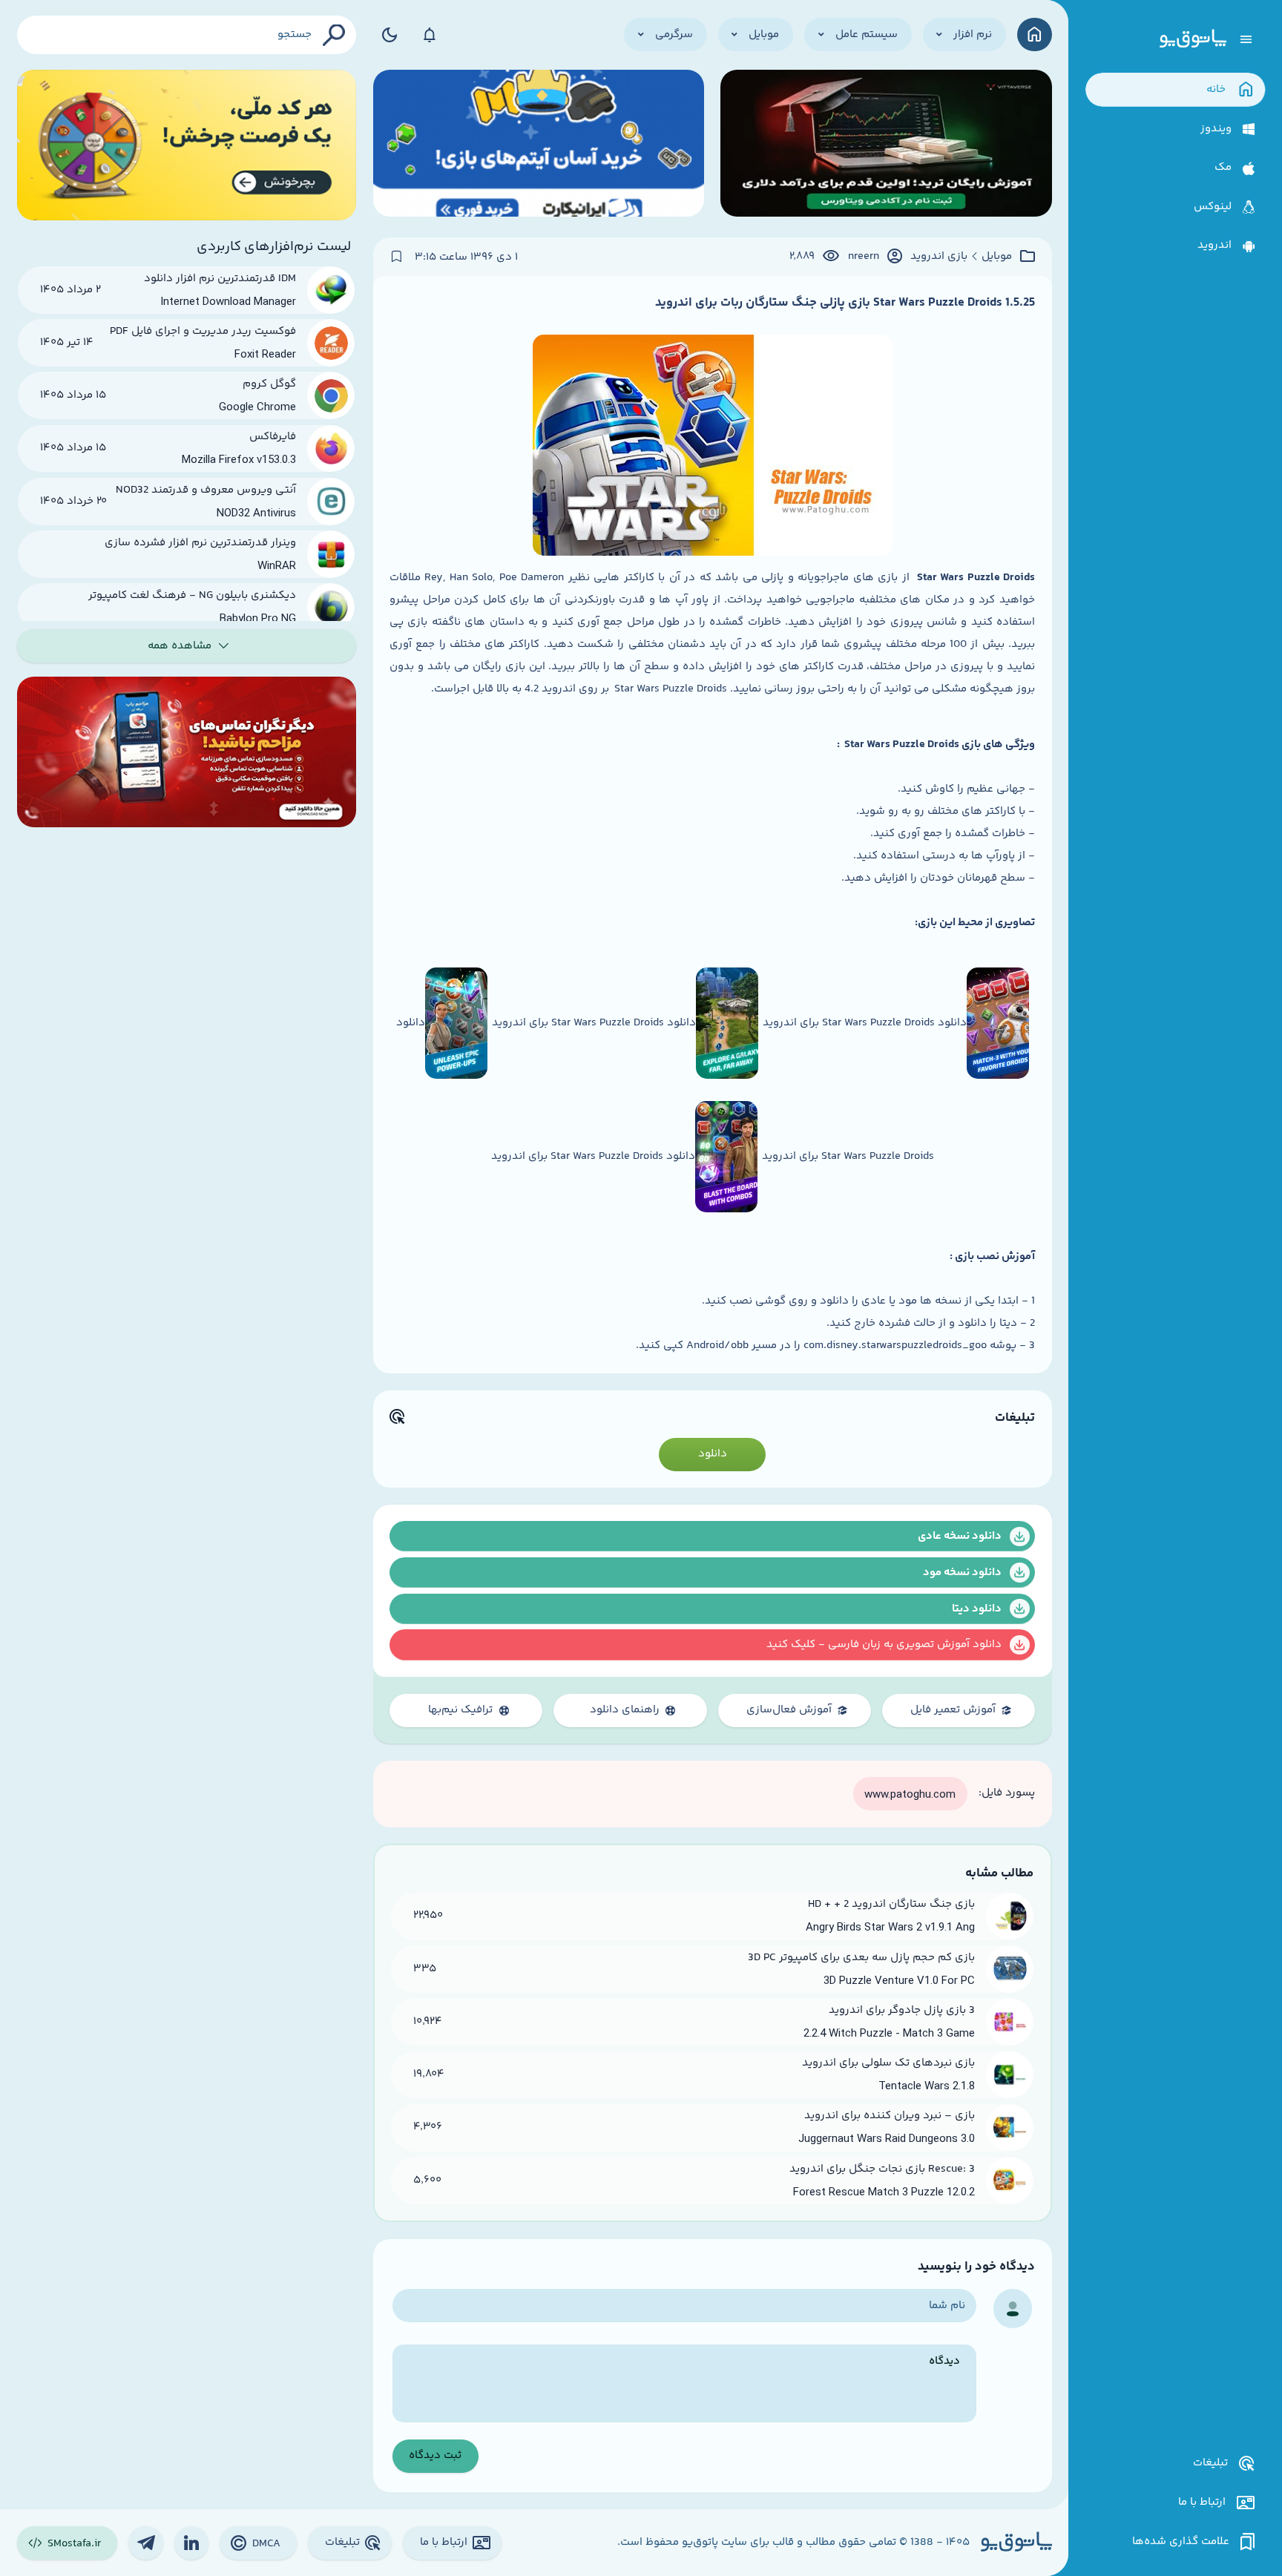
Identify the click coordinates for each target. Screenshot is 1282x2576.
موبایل (997, 257)
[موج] (886, 145)
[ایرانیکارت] (539, 145)
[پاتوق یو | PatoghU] (1193, 39)
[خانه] (1035, 34)
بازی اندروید (939, 257)
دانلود (713, 1454)
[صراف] (187, 145)
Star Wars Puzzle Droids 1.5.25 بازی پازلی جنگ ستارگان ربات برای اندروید (845, 303)
